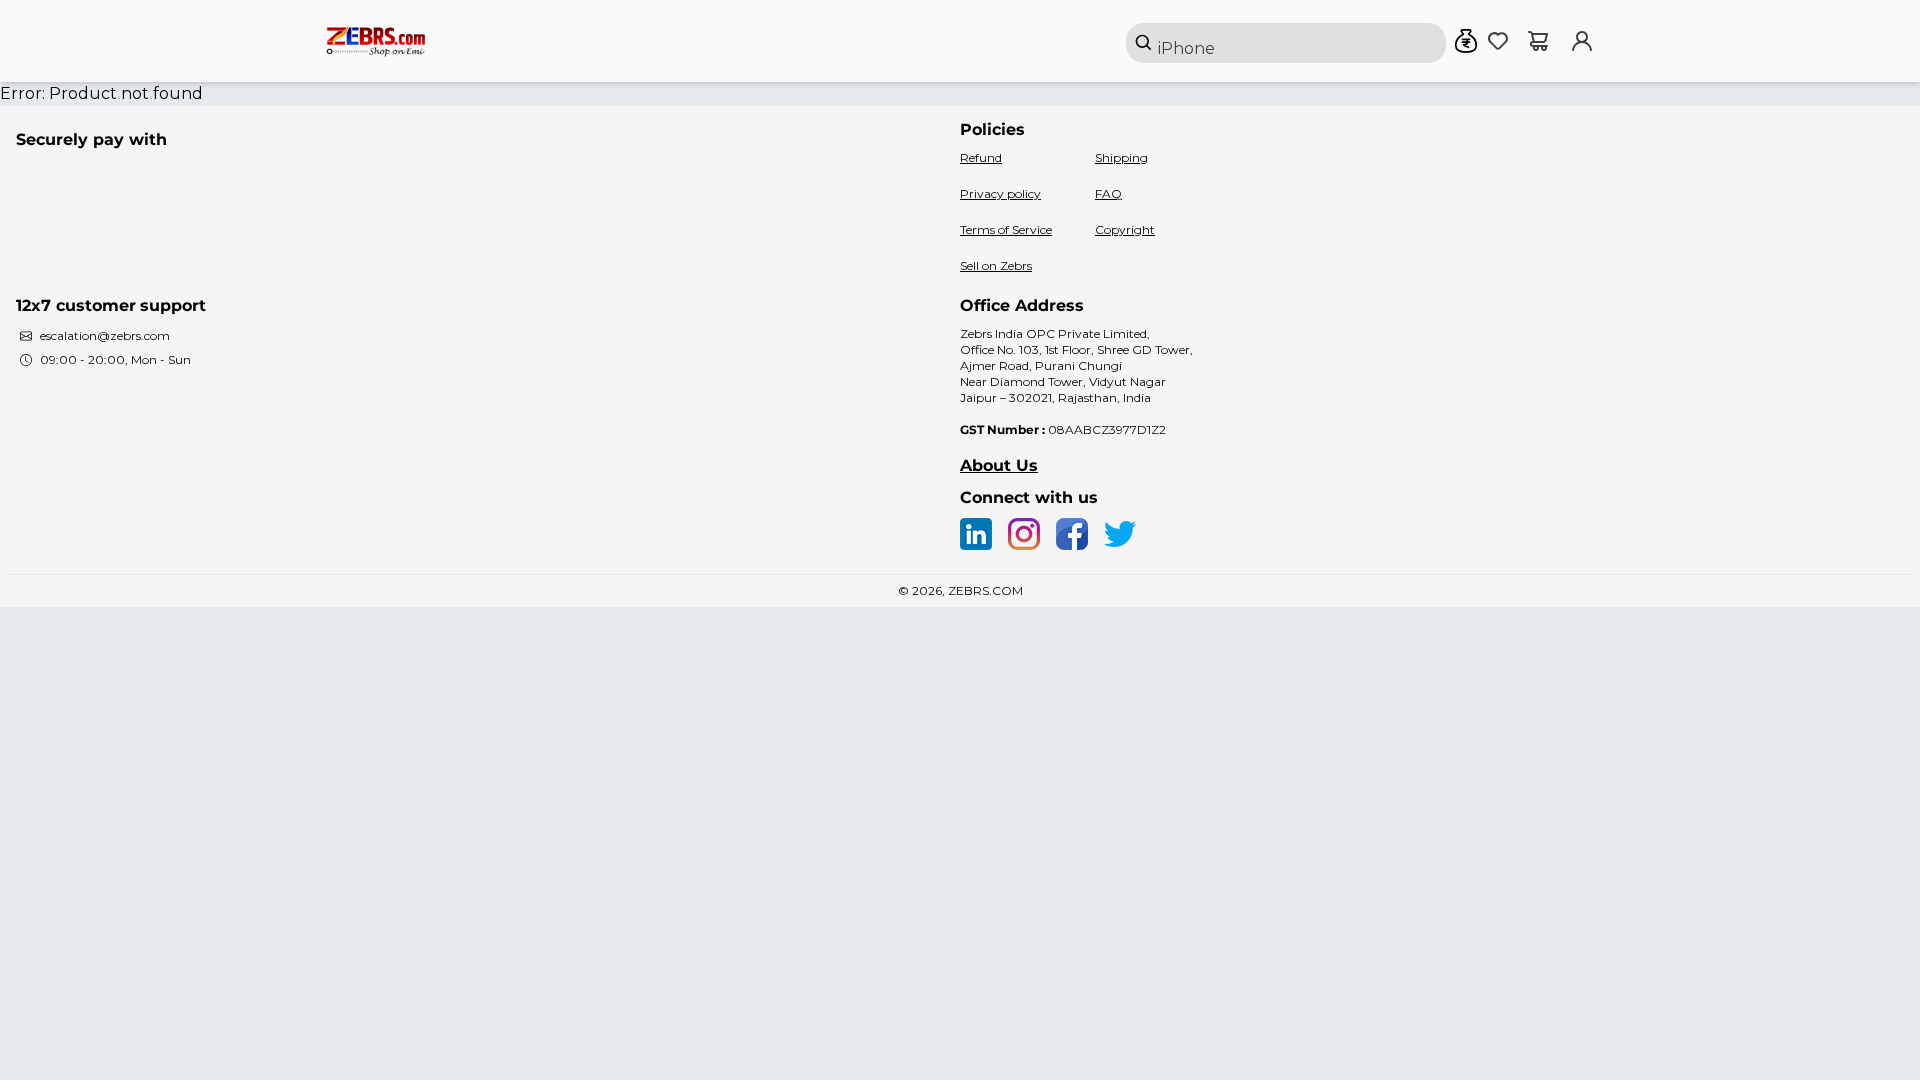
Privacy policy (1000, 193)
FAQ (1108, 193)
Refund (981, 157)
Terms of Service (1006, 229)
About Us (999, 465)
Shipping (1121, 157)
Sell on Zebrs (996, 265)
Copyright (1125, 229)
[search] (1286, 43)
